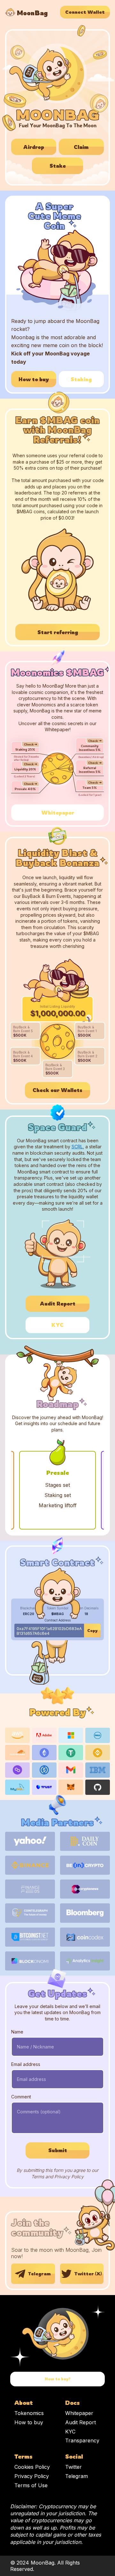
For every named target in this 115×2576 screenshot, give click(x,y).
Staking (81, 379)
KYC (57, 1325)
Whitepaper (58, 813)
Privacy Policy (32, 2476)
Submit (58, 2150)
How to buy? (58, 2379)
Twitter (73, 2467)
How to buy (34, 379)
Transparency (82, 2440)
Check (29, 744)
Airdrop (34, 147)
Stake (58, 166)
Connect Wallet (85, 12)
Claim (81, 147)
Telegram (39, 2274)
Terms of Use (31, 2485)
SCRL (77, 1147)
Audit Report (58, 1304)
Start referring (58, 632)
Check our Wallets (57, 1090)
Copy (92, 1631)
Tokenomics (29, 2413)
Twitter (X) (88, 2274)
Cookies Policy (32, 2467)
